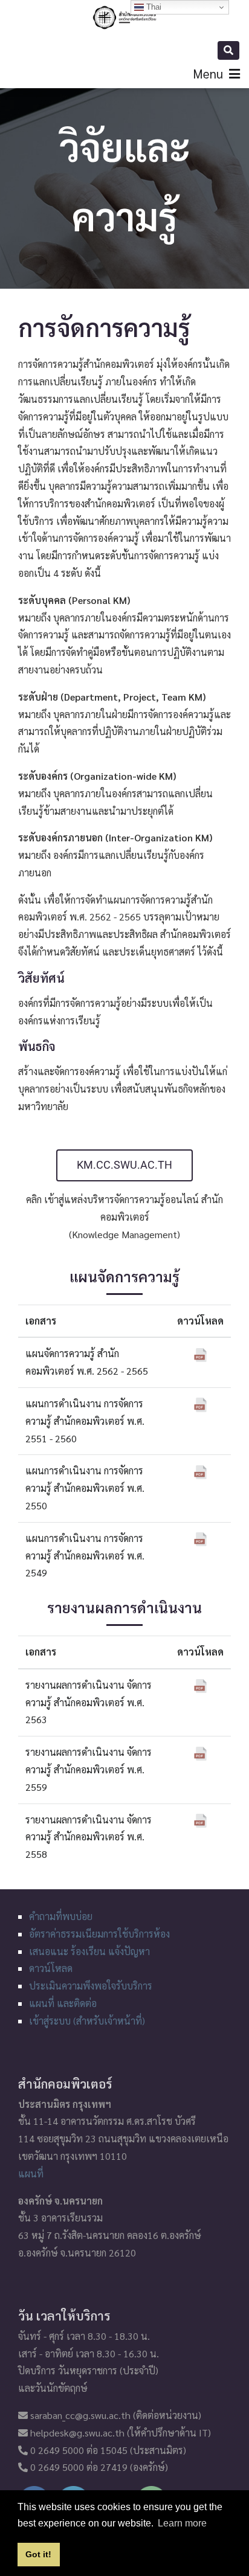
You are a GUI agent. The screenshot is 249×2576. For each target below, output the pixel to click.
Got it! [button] (38, 2554)
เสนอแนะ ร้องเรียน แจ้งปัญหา (89, 1951)
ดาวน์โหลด (51, 1968)
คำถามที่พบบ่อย (61, 1916)
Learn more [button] (182, 2523)
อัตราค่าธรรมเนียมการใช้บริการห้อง (99, 1934)
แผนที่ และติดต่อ (63, 2003)
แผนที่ (31, 2173)
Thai (153, 7)
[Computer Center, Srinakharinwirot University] (124, 18)
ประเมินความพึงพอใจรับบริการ (91, 1986)
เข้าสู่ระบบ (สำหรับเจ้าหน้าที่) (87, 2021)
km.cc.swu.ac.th (124, 1165)
